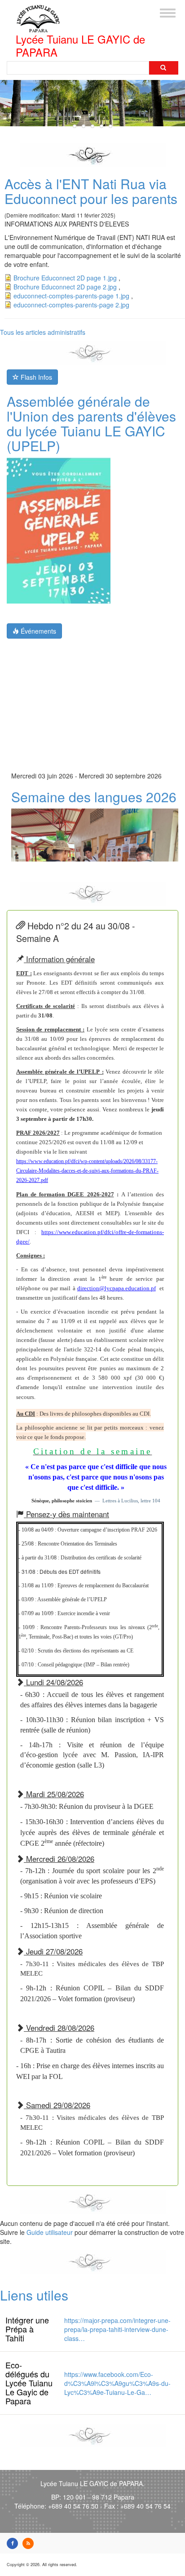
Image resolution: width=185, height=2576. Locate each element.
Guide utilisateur (50, 2232)
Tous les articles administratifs (43, 332)
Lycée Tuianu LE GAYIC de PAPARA (80, 46)
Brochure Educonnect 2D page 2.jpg (65, 287)
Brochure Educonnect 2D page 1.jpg (65, 278)
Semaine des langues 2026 (94, 791)
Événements (37, 631)
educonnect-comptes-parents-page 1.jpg (71, 296)
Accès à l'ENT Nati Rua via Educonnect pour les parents (91, 191)
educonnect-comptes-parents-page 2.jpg (71, 305)
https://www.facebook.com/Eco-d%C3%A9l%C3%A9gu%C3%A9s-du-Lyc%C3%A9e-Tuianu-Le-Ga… (117, 2383)
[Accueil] (38, 16)
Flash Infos (35, 377)
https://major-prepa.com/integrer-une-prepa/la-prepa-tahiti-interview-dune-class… (117, 2329)
